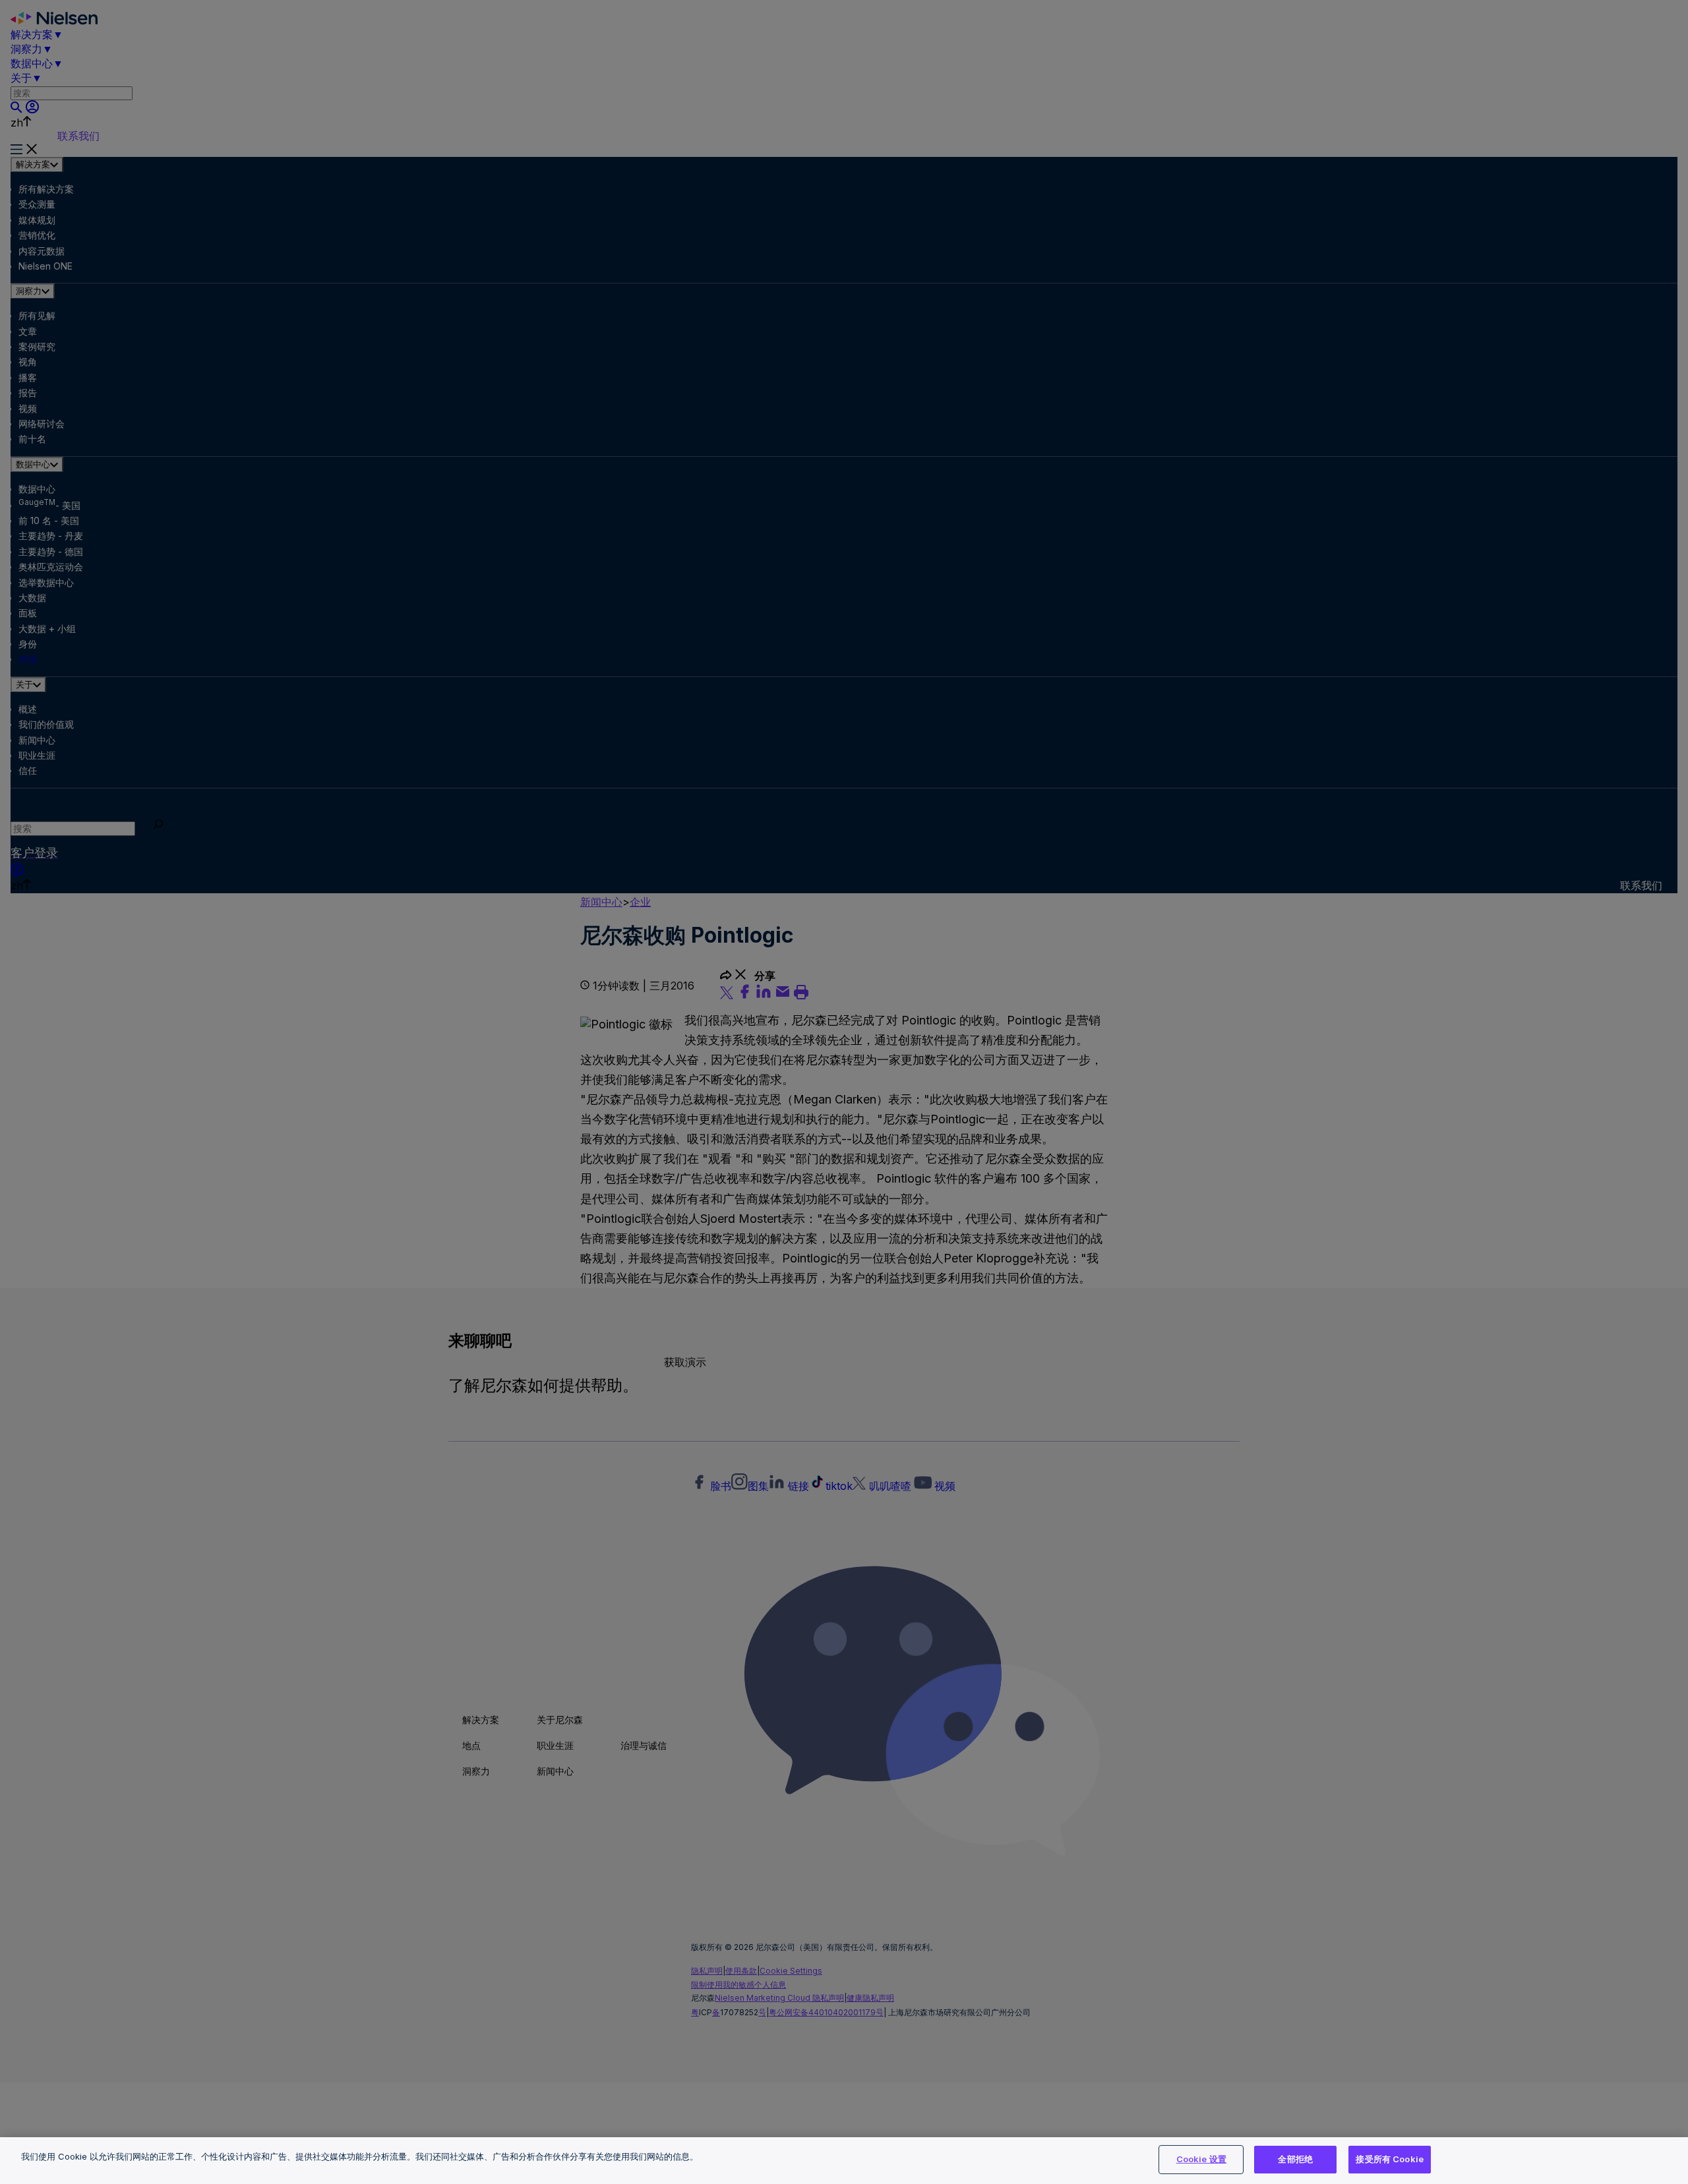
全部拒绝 (1295, 2159)
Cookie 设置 (1201, 2159)
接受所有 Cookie (1389, 2159)
